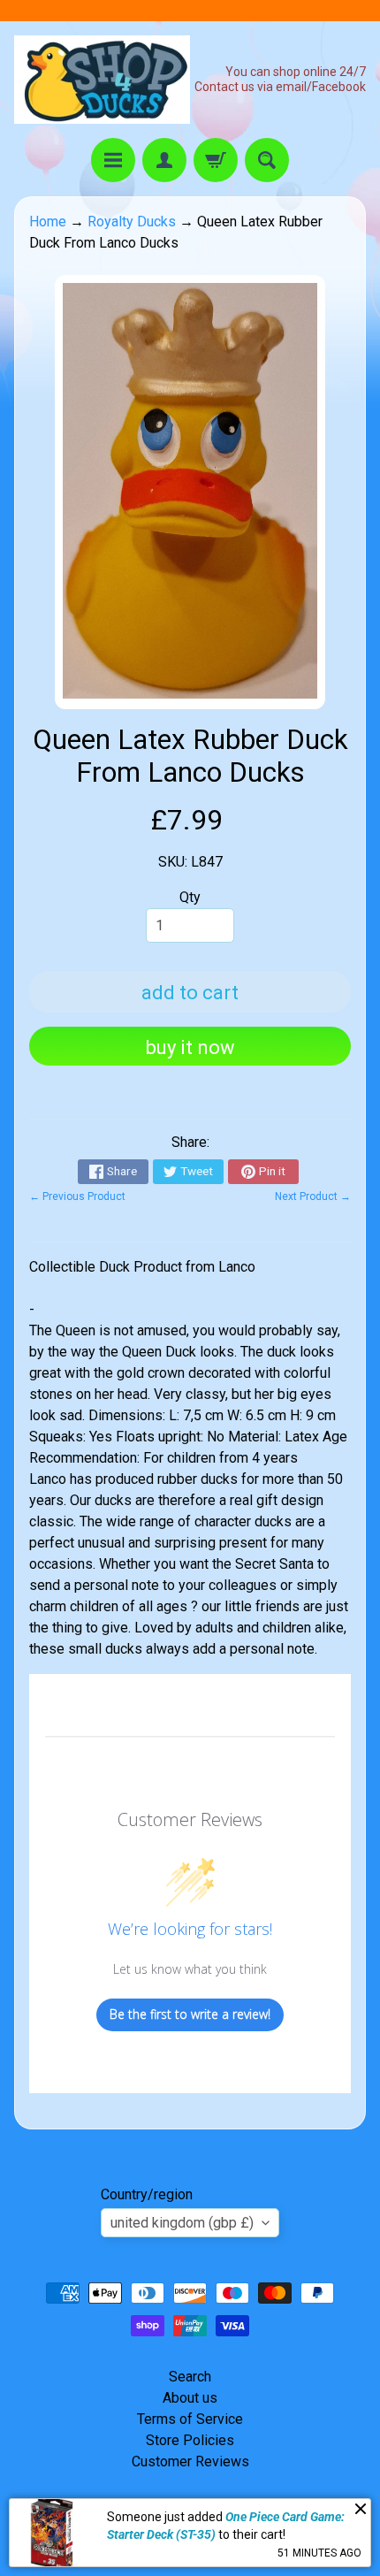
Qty (190, 897)
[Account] (164, 160)
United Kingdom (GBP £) (182, 2223)
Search (190, 2377)
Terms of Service (190, 2419)
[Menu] (113, 160)
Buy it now (190, 1047)
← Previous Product (77, 1196)
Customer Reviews (190, 2461)
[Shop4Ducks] (102, 80)
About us (190, 2398)
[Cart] (216, 160)
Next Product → (313, 1196)
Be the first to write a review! (190, 2014)
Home (48, 222)
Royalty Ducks (132, 222)
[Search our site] (267, 160)
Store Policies (190, 2440)
